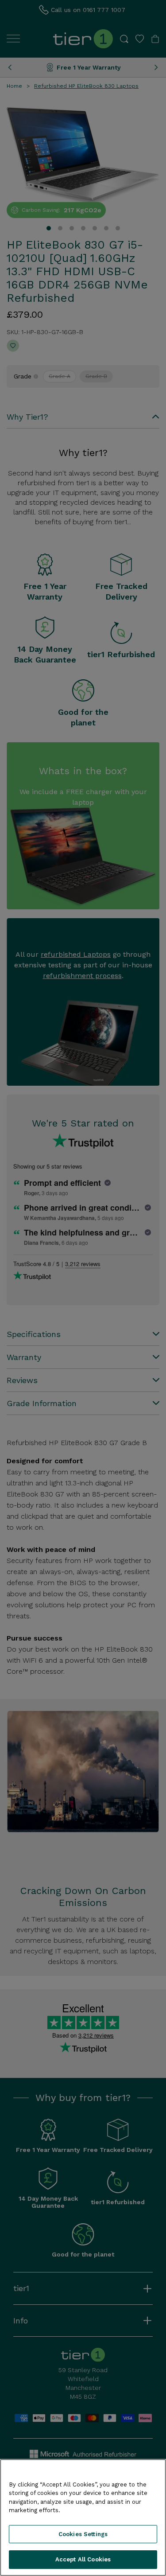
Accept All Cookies (83, 2559)
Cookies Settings (83, 2534)
